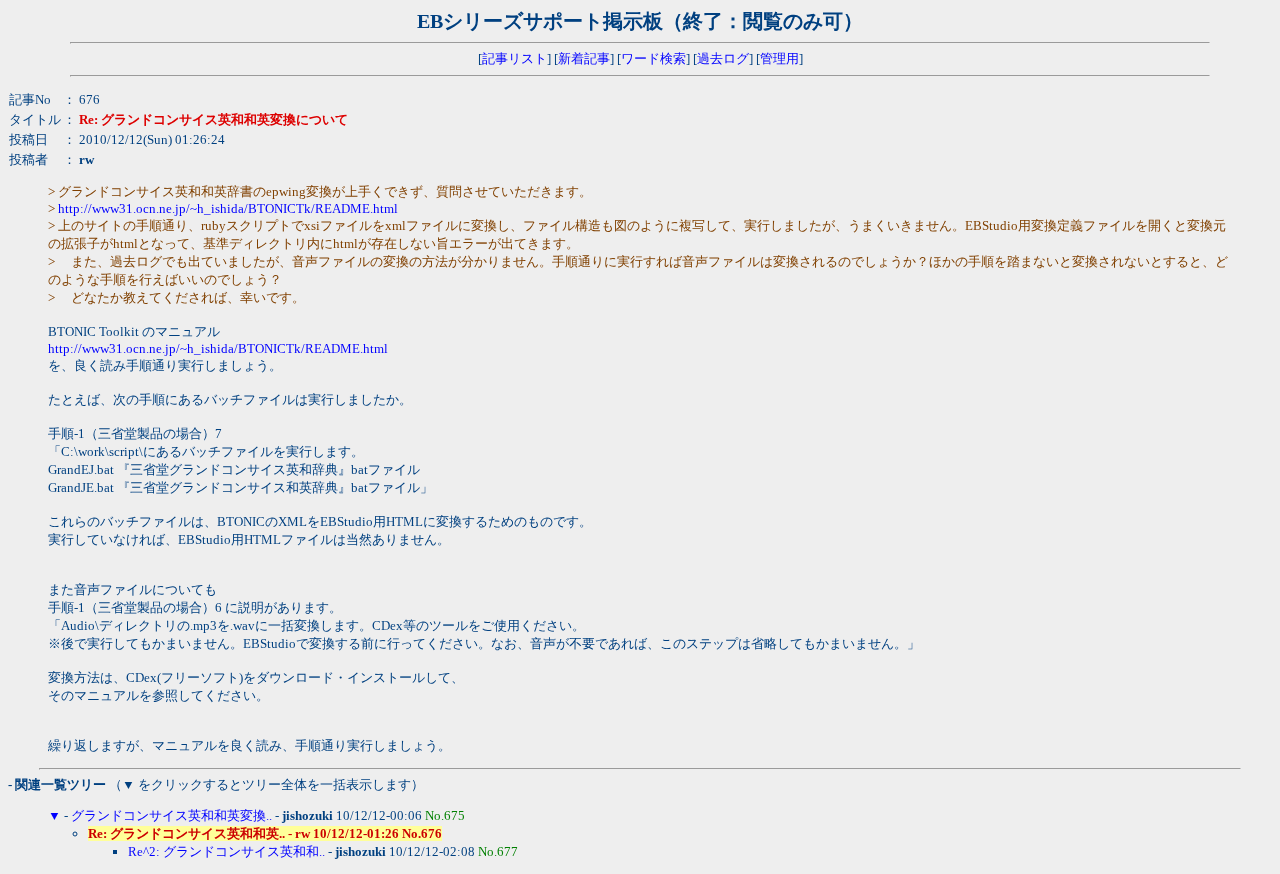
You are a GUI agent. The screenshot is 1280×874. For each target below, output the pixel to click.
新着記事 (584, 58)
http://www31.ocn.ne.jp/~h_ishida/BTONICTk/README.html (228, 208)
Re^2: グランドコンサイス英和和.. (226, 851)
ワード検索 (653, 58)
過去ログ (723, 58)
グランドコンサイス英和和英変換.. (171, 815)
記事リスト (514, 58)
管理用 (779, 58)
